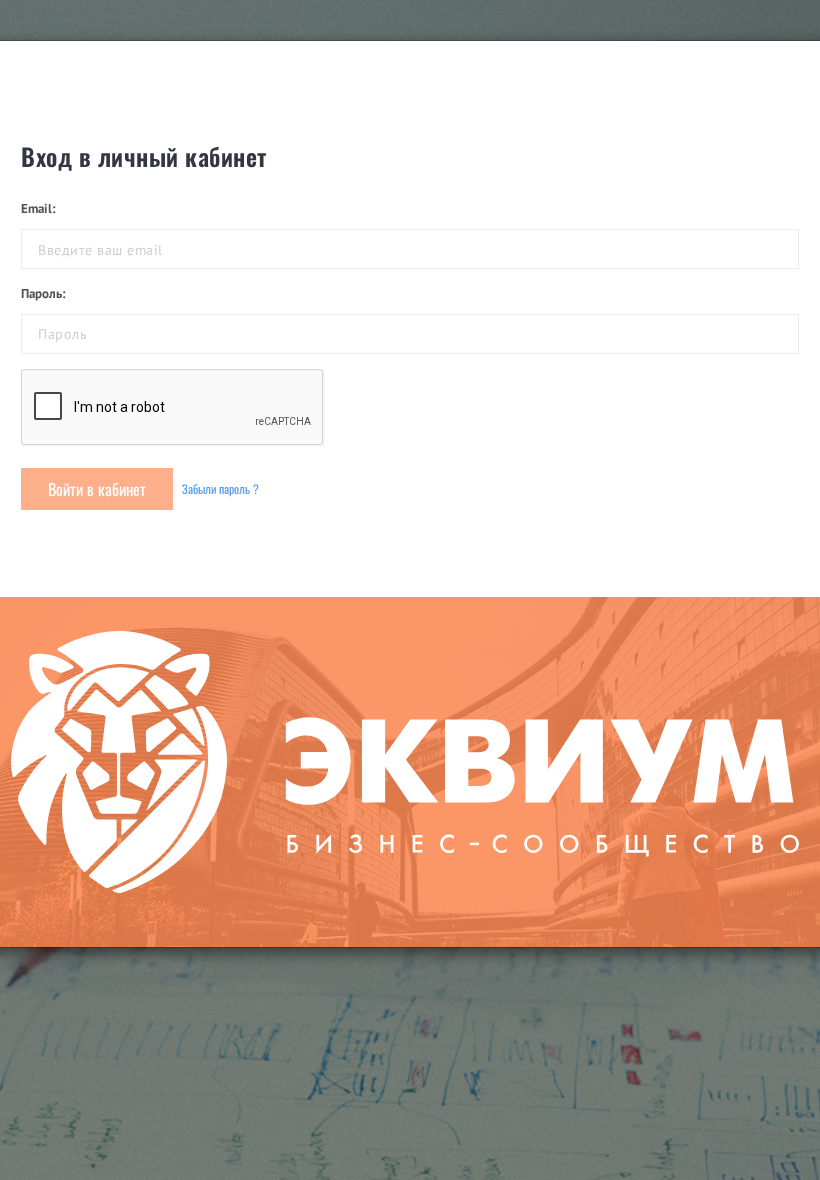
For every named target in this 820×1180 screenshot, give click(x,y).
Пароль (41, 293)
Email (36, 208)
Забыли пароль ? (220, 488)
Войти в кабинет (97, 489)
